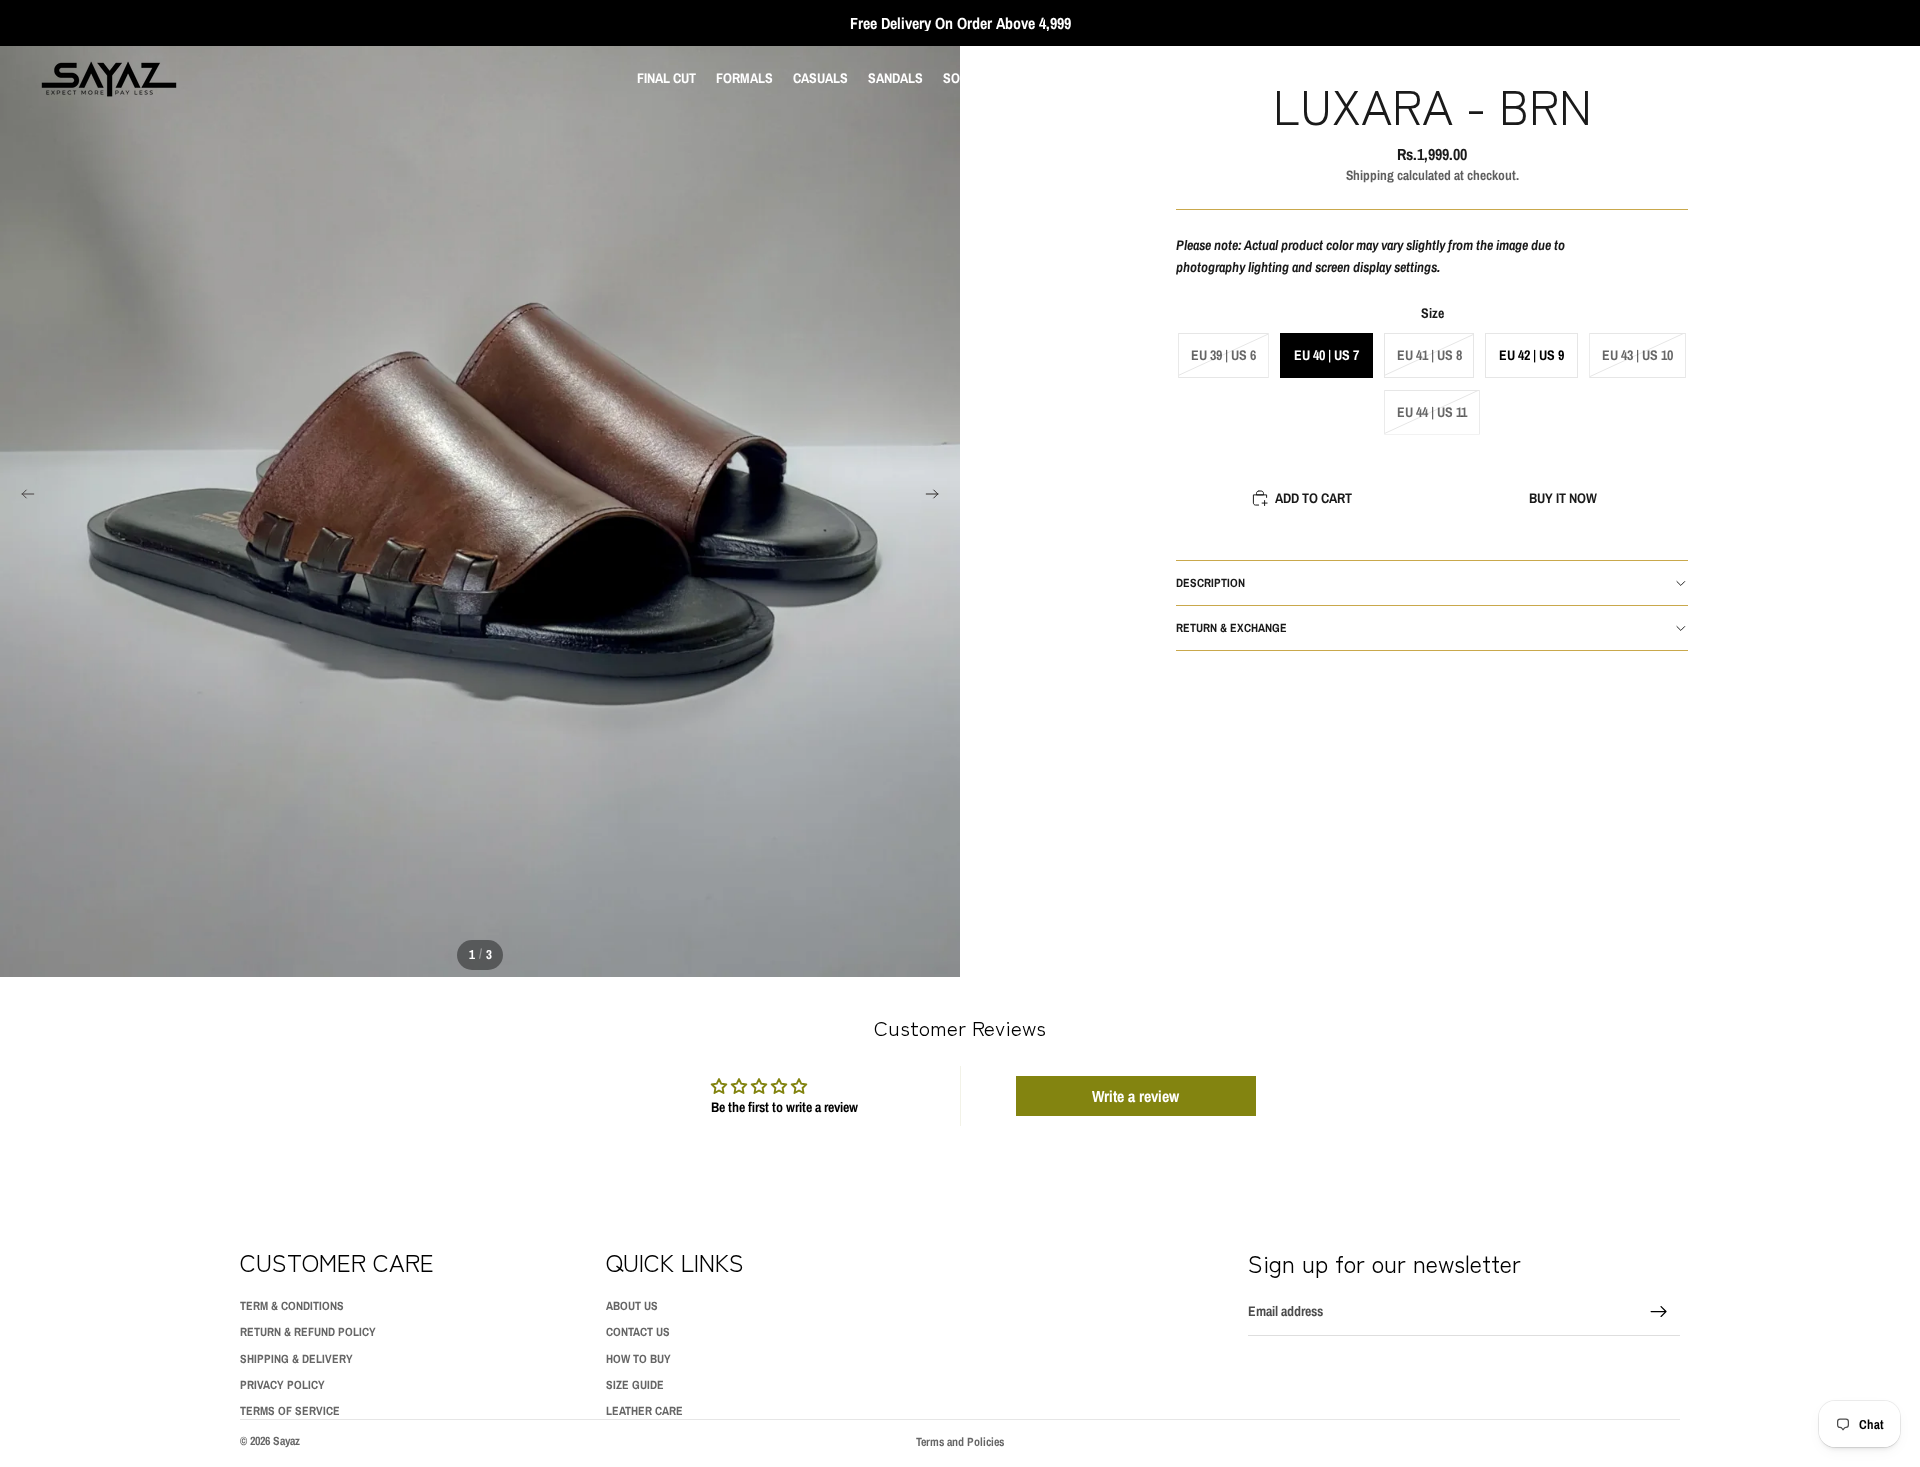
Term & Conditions (292, 1306)
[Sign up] (1659, 1312)
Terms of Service (290, 1412)
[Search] (1780, 79)
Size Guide (635, 1385)
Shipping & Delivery (296, 1359)
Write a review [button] (1135, 1096)
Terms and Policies (960, 1442)
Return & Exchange (1231, 627)
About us (632, 1306)
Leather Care (644, 1412)
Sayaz (286, 1441)
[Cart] (1866, 79)
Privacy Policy (282, 1385)
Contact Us (638, 1333)
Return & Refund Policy (308, 1333)
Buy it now (1563, 497)
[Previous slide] (22, 497)
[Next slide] (938, 497)
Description (1210, 582)
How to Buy (638, 1359)
